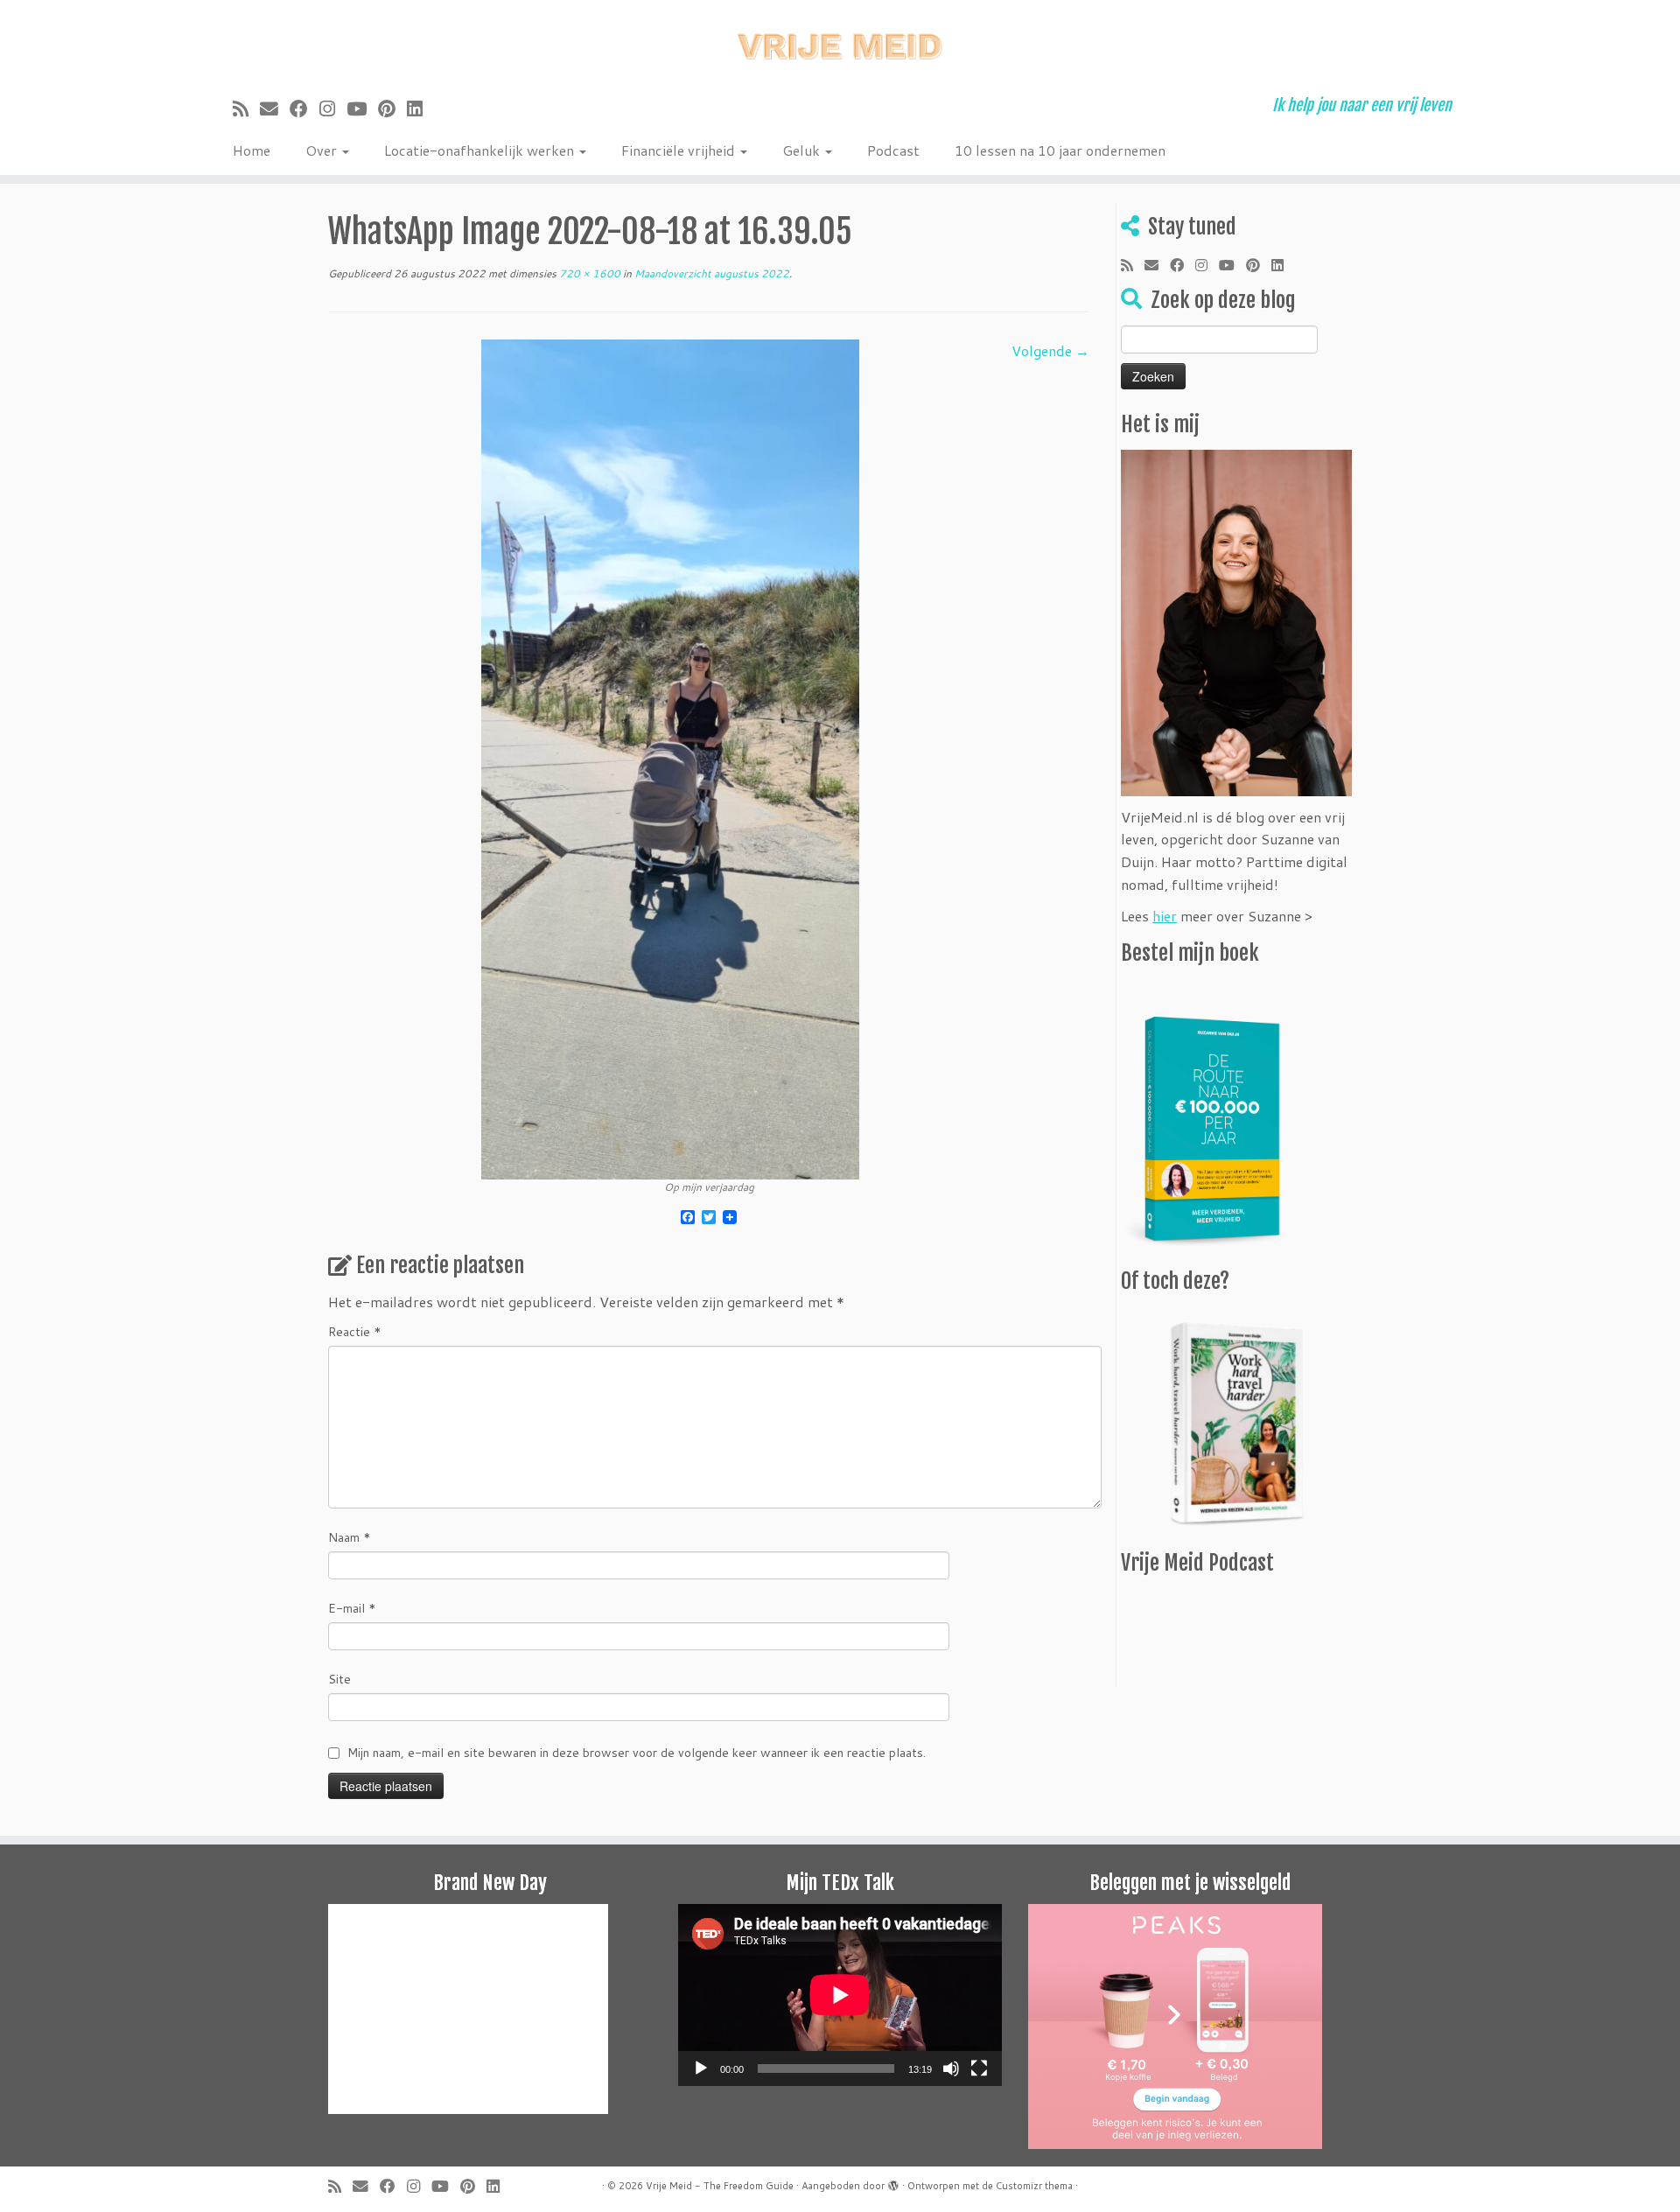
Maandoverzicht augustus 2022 (710, 273)
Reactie (355, 1332)
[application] (840, 1995)
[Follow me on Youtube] (362, 108)
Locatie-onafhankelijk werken (481, 150)
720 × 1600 (588, 273)
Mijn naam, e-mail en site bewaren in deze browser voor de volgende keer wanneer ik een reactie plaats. (637, 1753)
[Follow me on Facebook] (304, 108)
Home (252, 150)
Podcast (893, 150)
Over (323, 150)
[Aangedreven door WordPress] (893, 2182)
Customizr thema (1034, 2186)
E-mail (352, 1608)
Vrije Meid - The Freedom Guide (720, 2186)
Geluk (803, 150)
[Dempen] (951, 2068)
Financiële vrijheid (680, 150)
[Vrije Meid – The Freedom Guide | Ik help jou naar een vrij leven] (840, 42)
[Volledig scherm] (979, 2068)
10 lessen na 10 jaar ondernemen (1060, 150)
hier (1165, 916)
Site (339, 1679)
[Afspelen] (701, 2068)
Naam (350, 1537)
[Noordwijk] (670, 757)
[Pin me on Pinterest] (392, 108)
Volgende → (1050, 350)
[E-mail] (275, 108)
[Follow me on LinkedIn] (420, 108)
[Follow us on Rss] (246, 108)
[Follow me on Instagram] (333, 108)
